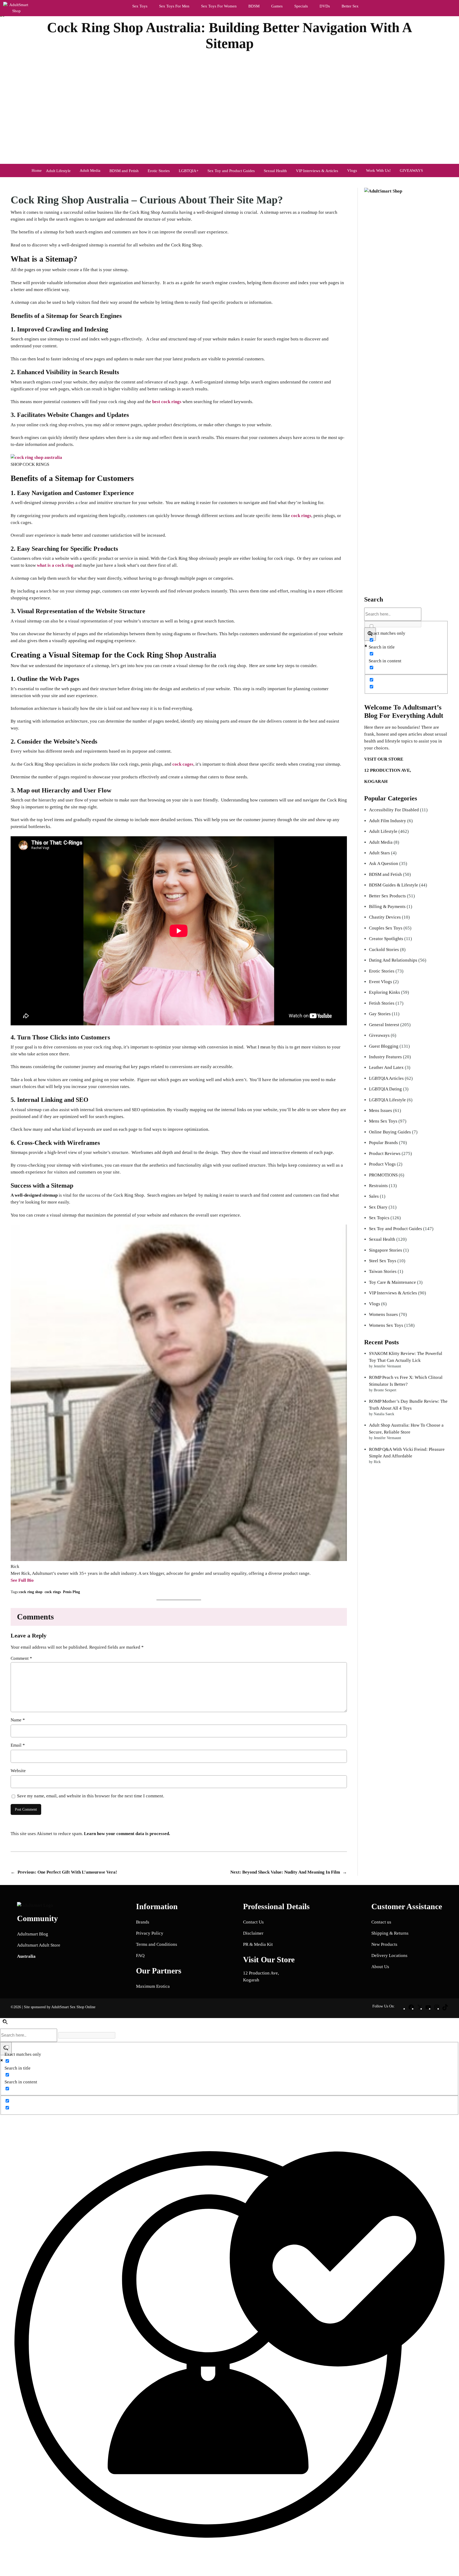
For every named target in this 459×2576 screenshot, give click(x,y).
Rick (245, 56)
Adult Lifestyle (383, 831)
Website (18, 1771)
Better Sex (350, 6)
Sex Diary (378, 1207)
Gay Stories (380, 1014)
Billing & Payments (387, 907)
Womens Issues (383, 1314)
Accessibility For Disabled (394, 810)
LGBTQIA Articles (386, 1078)
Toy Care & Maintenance (392, 1282)
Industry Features (385, 1057)
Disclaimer (253, 1933)
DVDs (325, 6)
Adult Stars (379, 853)
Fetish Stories (382, 1003)
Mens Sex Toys (383, 1121)
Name (18, 1720)
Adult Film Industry (388, 821)
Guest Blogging (384, 1046)
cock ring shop (31, 1592)
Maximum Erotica (153, 1986)
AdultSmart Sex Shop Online (73, 2007)
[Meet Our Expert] (229, 2345)
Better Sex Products (387, 896)
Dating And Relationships (393, 960)
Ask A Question (384, 863)
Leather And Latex (386, 1067)
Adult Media (90, 170)
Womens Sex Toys (386, 1325)
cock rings (301, 516)
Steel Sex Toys (383, 1261)
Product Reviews (385, 1153)
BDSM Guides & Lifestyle (394, 885)
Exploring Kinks (384, 992)
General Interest (384, 1025)
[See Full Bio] (37, 1580)
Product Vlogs (382, 1164)
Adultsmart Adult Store (39, 1945)
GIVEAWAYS (411, 170)
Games (277, 6)
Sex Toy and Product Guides (396, 1229)
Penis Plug (71, 1592)
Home (37, 170)
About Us (380, 1967)
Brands (143, 1922)
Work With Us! (378, 170)
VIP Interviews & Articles (393, 1293)
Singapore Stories (386, 1250)
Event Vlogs (381, 982)
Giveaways (379, 1035)
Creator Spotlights (386, 939)
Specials (301, 6)
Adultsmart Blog (33, 1934)
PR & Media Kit (258, 1944)
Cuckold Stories (384, 950)
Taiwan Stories (383, 1271)
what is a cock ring (55, 565)
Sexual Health (382, 1239)
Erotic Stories (382, 971)
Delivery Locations (389, 1956)
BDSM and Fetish (385, 874)
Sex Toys (140, 6)
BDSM (254, 6)
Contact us (381, 1922)
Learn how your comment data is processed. (127, 1834)
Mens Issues (381, 1110)
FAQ (140, 1956)
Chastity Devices (385, 917)
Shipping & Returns (390, 1933)
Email (18, 1745)
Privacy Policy (150, 1933)
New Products (384, 1944)
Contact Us (253, 1922)
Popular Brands (383, 1143)
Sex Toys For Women (219, 6)
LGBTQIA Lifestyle (387, 1100)
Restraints (378, 1186)
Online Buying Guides (390, 1132)
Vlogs (352, 170)
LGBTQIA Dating (385, 1089)
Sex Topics (379, 1218)
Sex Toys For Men (174, 6)
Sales (374, 1196)
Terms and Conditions (157, 1944)
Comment (21, 1658)
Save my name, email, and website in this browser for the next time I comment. (91, 1796)
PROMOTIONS (383, 1175)
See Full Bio (22, 1580)
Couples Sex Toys (386, 928)
